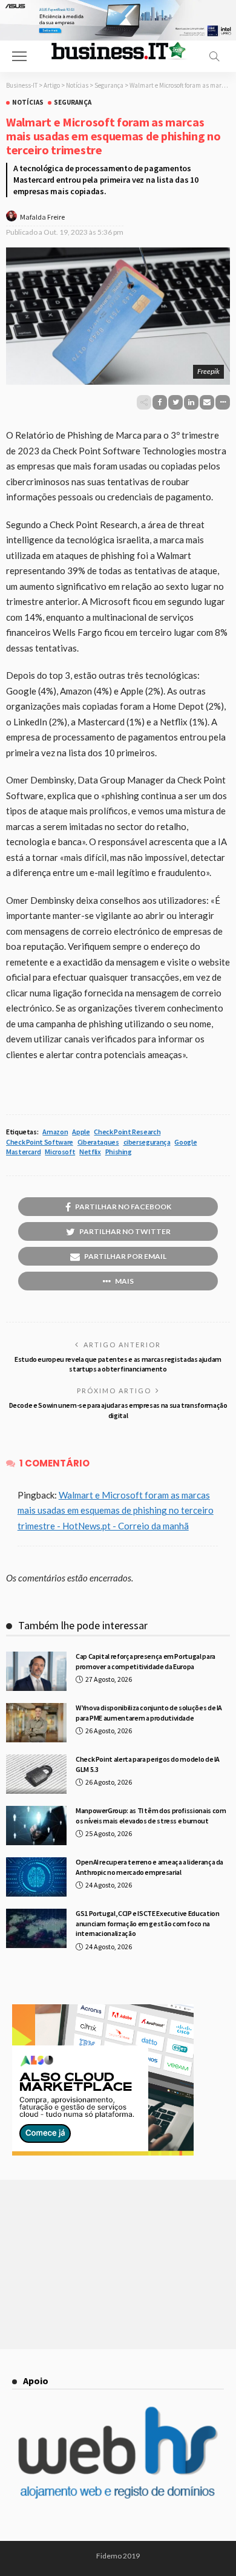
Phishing (119, 1152)
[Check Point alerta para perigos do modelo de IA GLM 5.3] (36, 1774)
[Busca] (214, 56)
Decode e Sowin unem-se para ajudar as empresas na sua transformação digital (118, 1410)
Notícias (28, 103)
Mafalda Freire (42, 217)
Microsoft (60, 1152)
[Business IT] (118, 50)
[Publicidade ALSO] (103, 2079)
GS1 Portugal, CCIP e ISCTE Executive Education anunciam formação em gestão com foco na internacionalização (147, 1924)
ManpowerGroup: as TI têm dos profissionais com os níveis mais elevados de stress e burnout (151, 1816)
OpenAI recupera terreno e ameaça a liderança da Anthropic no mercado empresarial (149, 1867)
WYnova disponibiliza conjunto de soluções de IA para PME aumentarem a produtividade (149, 1713)
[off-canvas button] (19, 56)
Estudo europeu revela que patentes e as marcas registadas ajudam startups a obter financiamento (118, 1364)
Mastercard (23, 1152)
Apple (81, 1132)
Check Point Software (40, 1142)
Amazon (55, 1132)
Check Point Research (127, 1132)
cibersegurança (147, 1142)
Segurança (73, 103)
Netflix (90, 1152)
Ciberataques (98, 1142)
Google (185, 1142)
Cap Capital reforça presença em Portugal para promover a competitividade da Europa (146, 1661)
